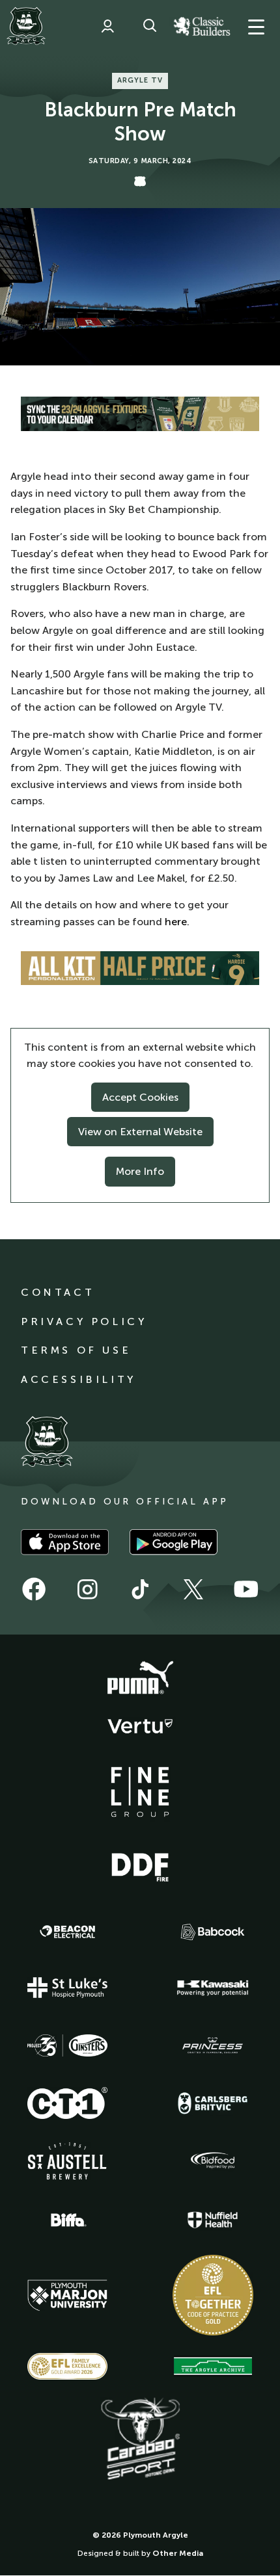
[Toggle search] (150, 26)
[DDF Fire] (140, 1865)
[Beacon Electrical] (68, 1932)
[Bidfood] (213, 2161)
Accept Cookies (140, 1097)
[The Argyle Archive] (213, 2366)
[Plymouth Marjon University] (68, 2296)
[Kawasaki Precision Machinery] (213, 1988)
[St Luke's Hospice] (68, 1988)
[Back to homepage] (26, 26)
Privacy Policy (84, 1321)
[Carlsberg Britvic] (213, 2103)
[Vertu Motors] (140, 1726)
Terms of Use (76, 1350)
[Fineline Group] (140, 1792)
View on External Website (140, 1132)
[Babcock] (213, 1932)
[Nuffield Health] (213, 2220)
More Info (140, 1171)
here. (177, 922)
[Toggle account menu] (107, 26)
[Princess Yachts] (213, 2045)
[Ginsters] (68, 2045)
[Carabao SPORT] (140, 2439)
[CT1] (68, 2103)
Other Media (178, 2553)
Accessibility (78, 1379)
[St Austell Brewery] (68, 2161)
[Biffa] (68, 2220)
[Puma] (140, 1678)
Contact (58, 1292)
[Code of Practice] (213, 2295)
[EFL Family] (68, 2366)
